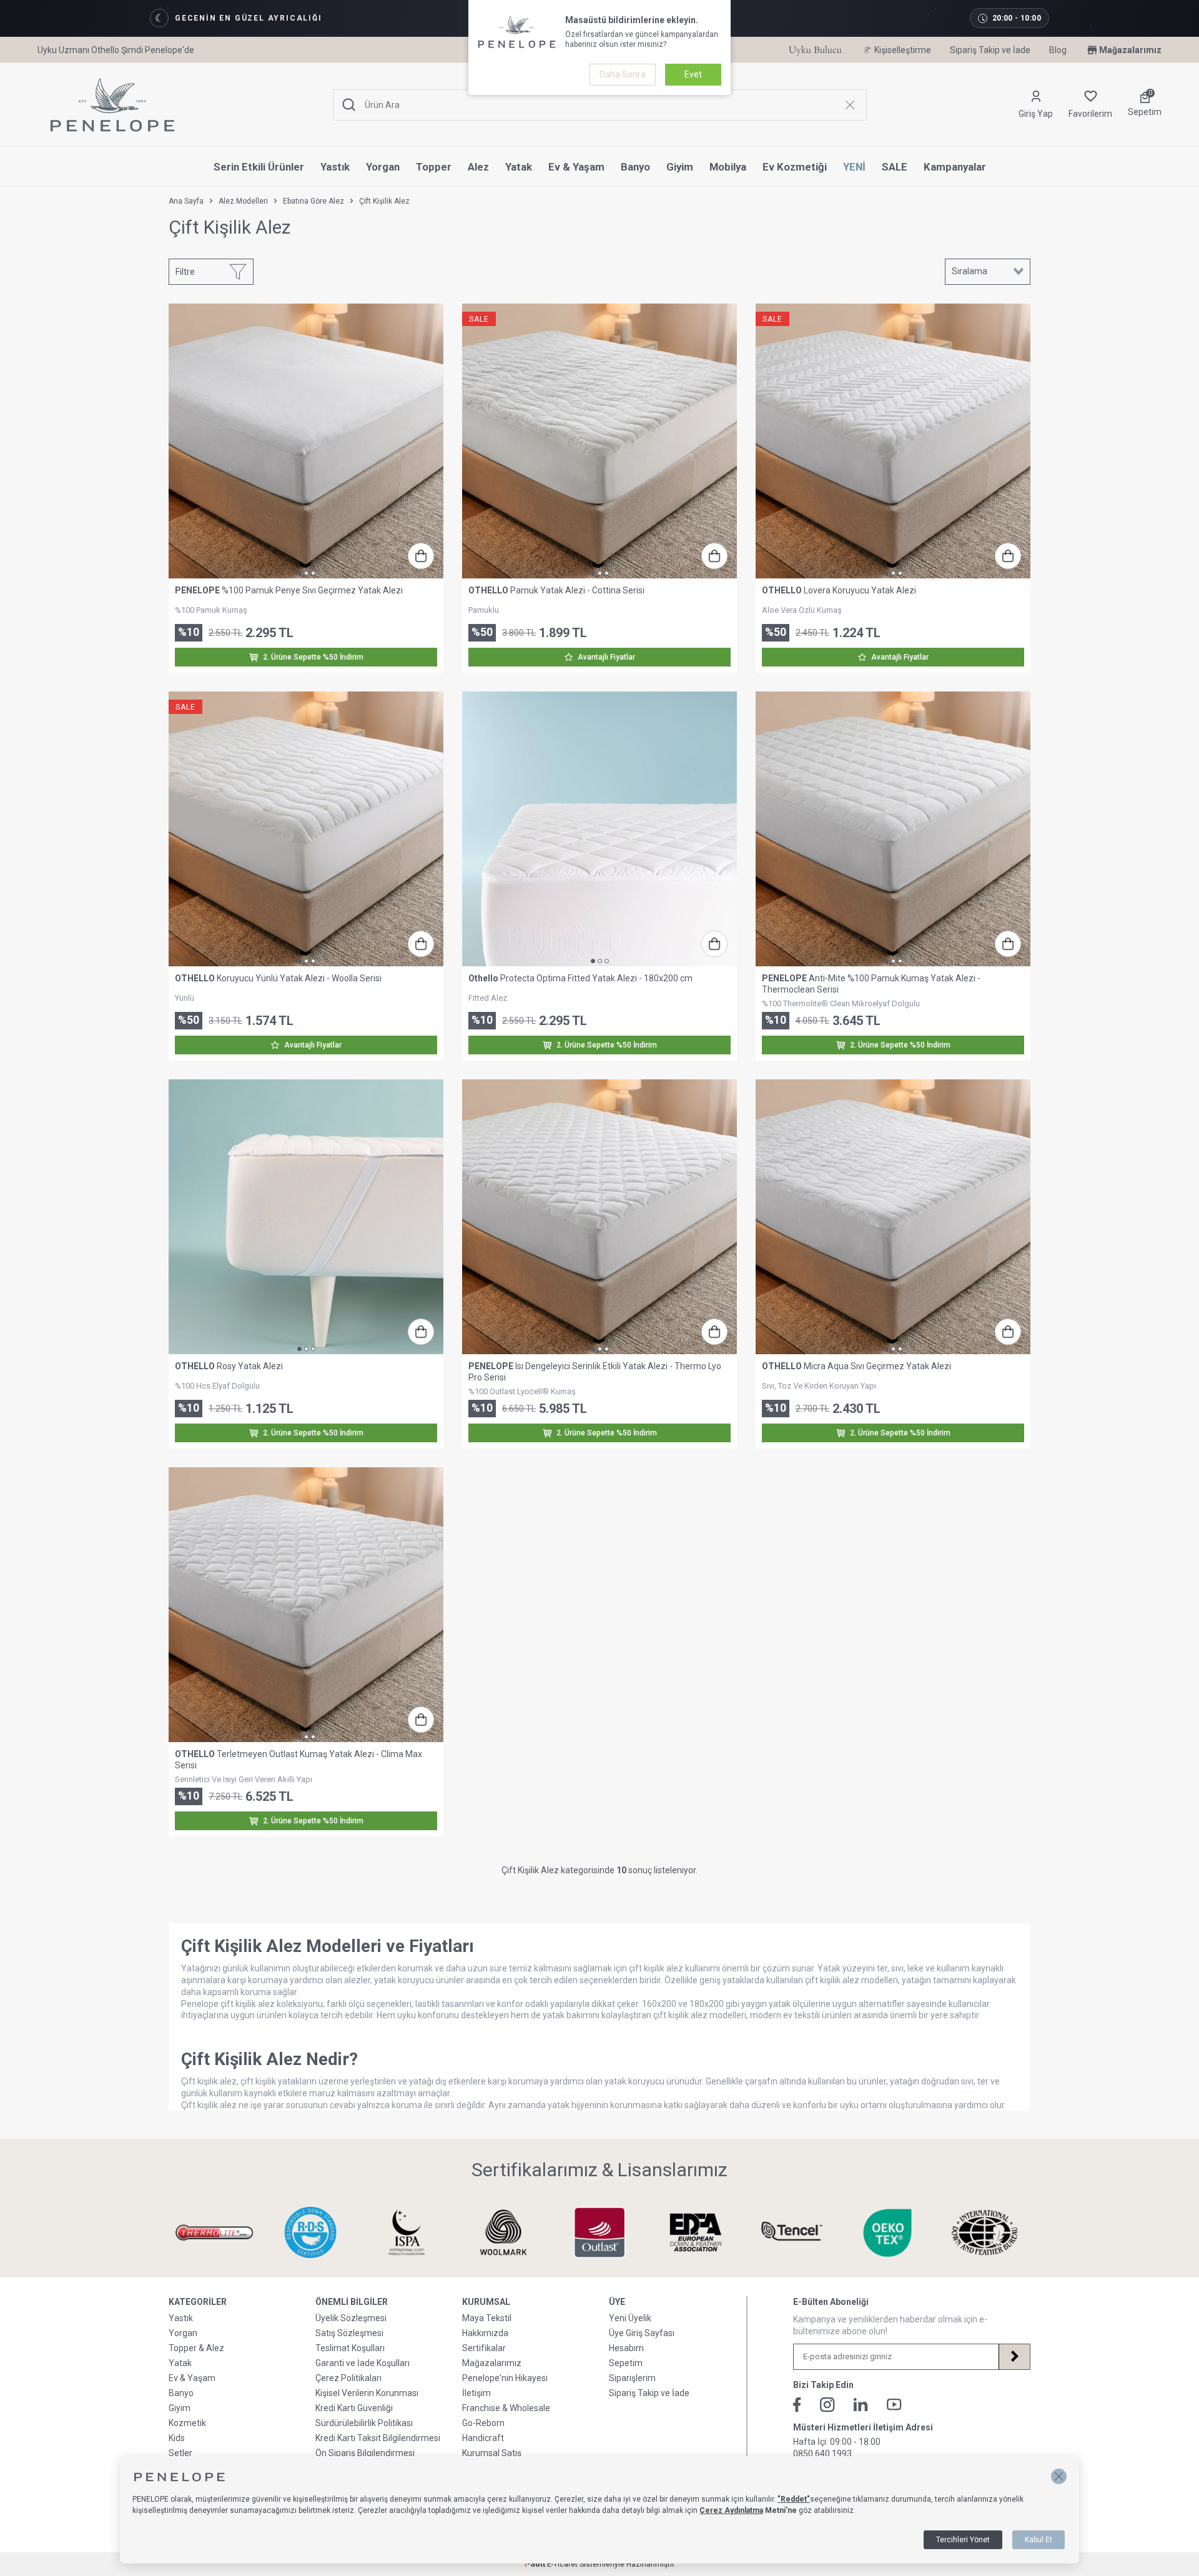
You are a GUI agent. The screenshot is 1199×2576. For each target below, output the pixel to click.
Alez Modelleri (243, 201)
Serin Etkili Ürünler (259, 167)
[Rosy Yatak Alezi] (306, 1217)
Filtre (185, 272)
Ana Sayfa (186, 201)
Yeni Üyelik (630, 2318)
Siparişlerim (632, 2378)
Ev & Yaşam (576, 167)
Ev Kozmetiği (795, 167)
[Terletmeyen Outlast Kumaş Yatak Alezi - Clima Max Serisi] (306, 1605)
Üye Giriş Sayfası (642, 2333)
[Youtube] (894, 2405)
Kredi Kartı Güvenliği (354, 2408)
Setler (180, 2453)
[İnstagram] (827, 2405)
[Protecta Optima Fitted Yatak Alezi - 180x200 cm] (599, 829)
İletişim (476, 2393)
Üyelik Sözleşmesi (351, 2318)
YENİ (854, 167)
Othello (483, 978)
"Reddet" (794, 2499)
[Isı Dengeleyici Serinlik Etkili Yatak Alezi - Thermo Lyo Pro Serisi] (599, 1217)
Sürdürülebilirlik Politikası (364, 2423)
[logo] (112, 105)
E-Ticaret (562, 2564)
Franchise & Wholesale (506, 2408)
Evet (693, 74)
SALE (895, 167)
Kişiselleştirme (903, 50)
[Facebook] (797, 2405)
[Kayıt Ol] (1014, 2357)
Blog (1058, 50)
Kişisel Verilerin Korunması (367, 2393)
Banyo (635, 167)
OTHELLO (488, 590)
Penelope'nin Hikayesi (505, 2378)
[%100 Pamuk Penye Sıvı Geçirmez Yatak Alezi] (306, 441)
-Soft (535, 2564)
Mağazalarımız (1130, 50)
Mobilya (728, 167)
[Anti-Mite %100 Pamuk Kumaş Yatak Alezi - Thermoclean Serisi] (893, 829)
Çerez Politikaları (348, 2378)
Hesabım (626, 2348)
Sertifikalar (484, 2348)
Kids (177, 2438)
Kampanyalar (955, 167)
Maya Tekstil (487, 2318)
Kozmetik (187, 2423)
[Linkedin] (861, 2405)
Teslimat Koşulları (350, 2348)
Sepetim (626, 2363)
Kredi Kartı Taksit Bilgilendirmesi (378, 2438)
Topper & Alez (196, 2348)
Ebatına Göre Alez (313, 201)
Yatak (519, 167)
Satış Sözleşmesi (349, 2333)
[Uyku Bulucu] (815, 50)
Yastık (335, 167)
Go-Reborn (483, 2423)
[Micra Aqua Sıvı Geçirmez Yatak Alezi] (893, 1217)
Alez (478, 167)
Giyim (680, 167)
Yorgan (383, 167)
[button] (1059, 2476)
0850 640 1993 (822, 2454)
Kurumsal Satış (492, 2453)
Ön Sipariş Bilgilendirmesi (365, 2453)
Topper (434, 167)
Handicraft (483, 2438)
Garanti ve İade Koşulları (363, 2363)
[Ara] (349, 105)
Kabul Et (1039, 2540)
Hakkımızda (485, 2333)
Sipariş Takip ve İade (990, 50)
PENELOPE (197, 590)
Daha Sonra (623, 74)
